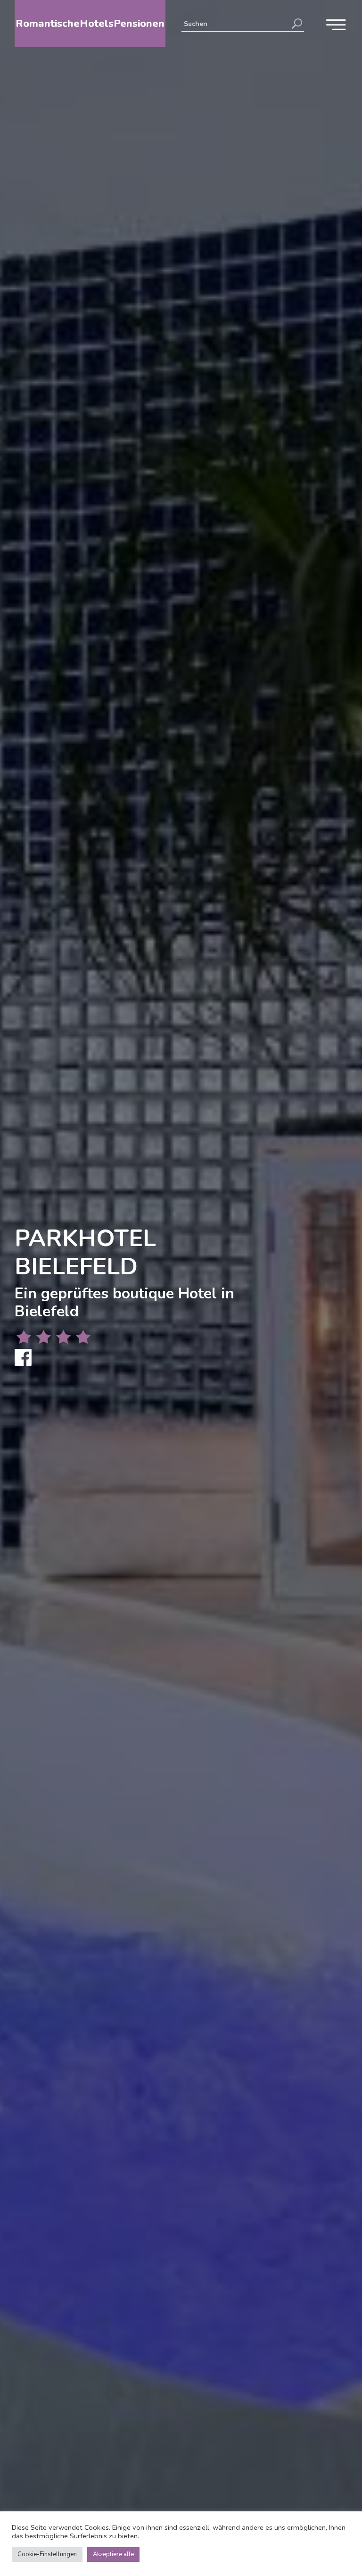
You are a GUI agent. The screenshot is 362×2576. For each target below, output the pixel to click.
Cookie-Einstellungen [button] (47, 2554)
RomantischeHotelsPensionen (90, 24)
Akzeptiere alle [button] (113, 2554)
